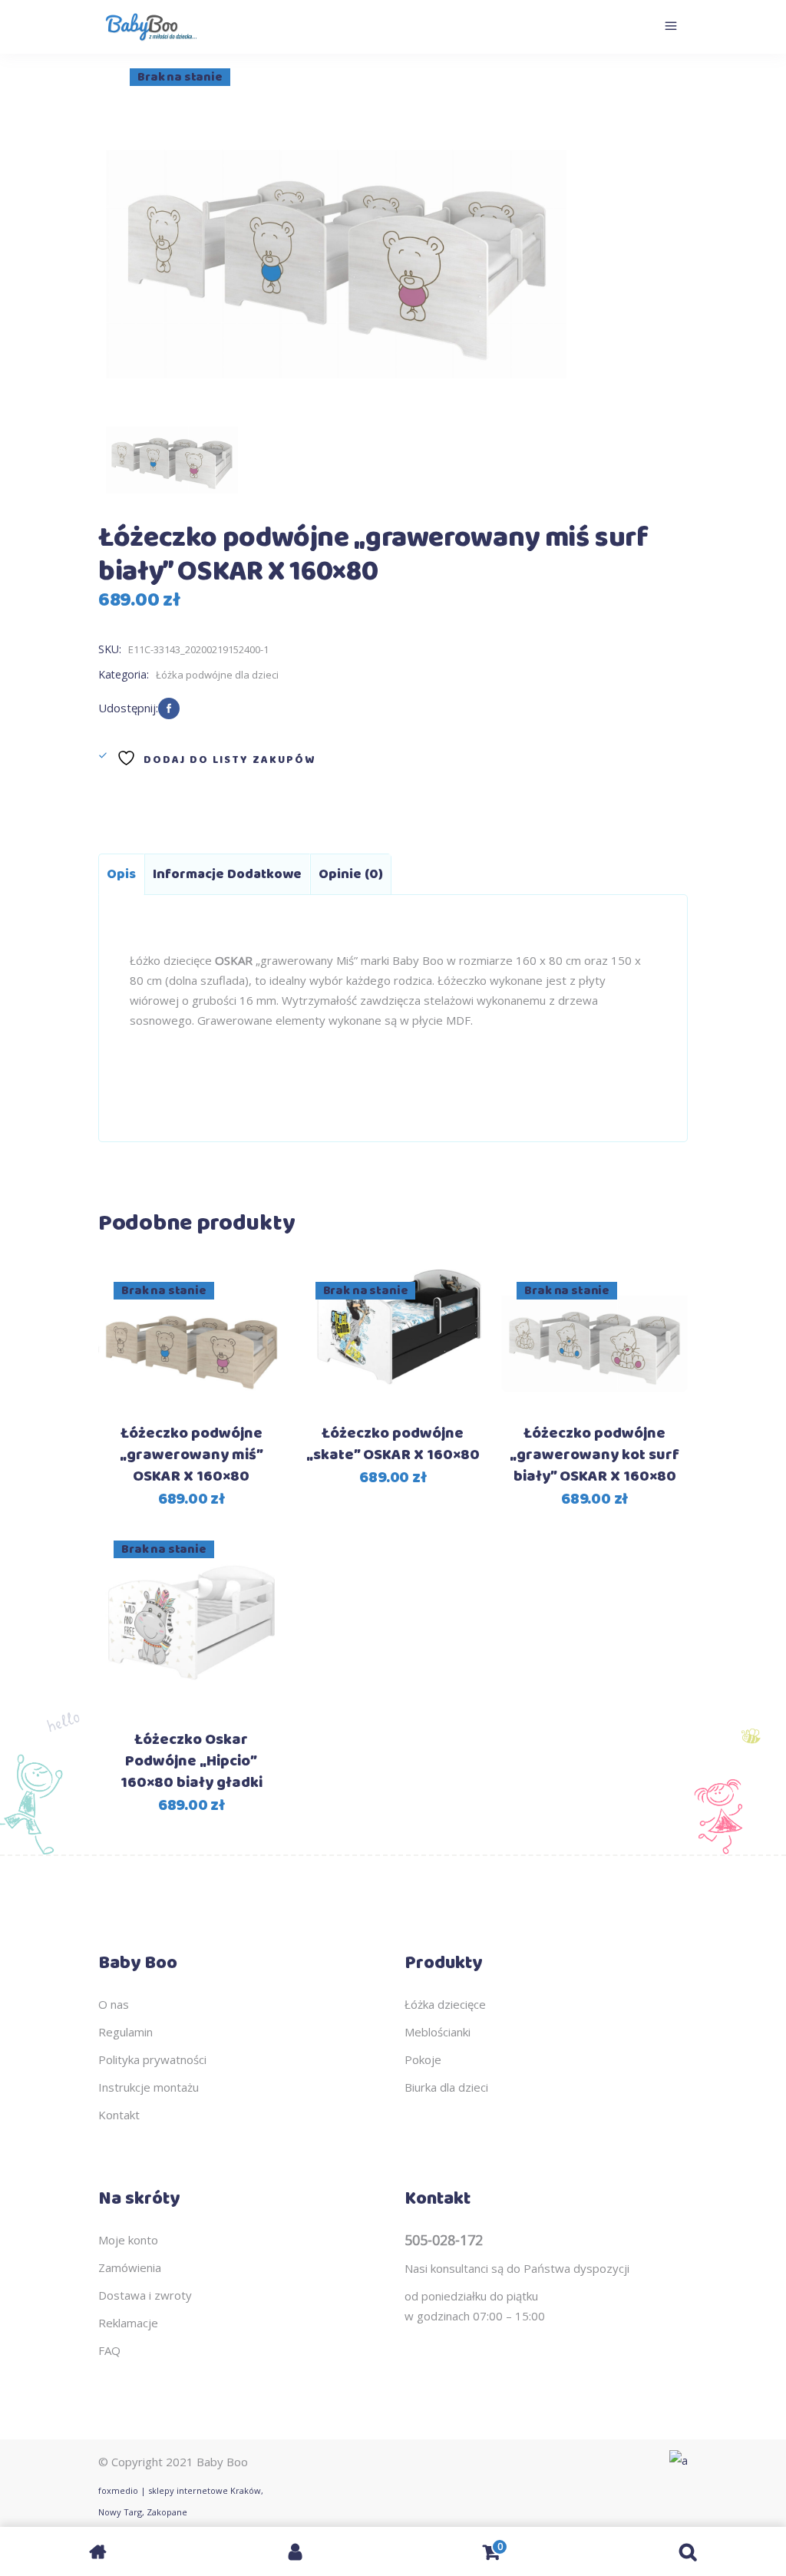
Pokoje (423, 2059)
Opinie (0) (351, 874)
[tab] (121, 874)
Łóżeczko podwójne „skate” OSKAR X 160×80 (393, 1444)
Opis (121, 874)
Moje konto (128, 2240)
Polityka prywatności (152, 2059)
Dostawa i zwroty (145, 2295)
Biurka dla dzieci (446, 2087)
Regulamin (125, 2032)
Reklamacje (128, 2323)
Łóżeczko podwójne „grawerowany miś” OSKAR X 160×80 (192, 1455)
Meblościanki (438, 2032)
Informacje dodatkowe (227, 874)
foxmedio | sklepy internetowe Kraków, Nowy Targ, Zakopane (181, 2501)
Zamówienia (130, 2267)
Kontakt (119, 2115)
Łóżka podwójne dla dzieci (217, 675)
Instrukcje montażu (149, 2087)
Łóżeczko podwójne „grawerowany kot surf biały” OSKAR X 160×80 (594, 1455)
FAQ (109, 2350)
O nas (114, 2004)
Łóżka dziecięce (445, 2004)
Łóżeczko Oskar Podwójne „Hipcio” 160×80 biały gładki (192, 1761)
